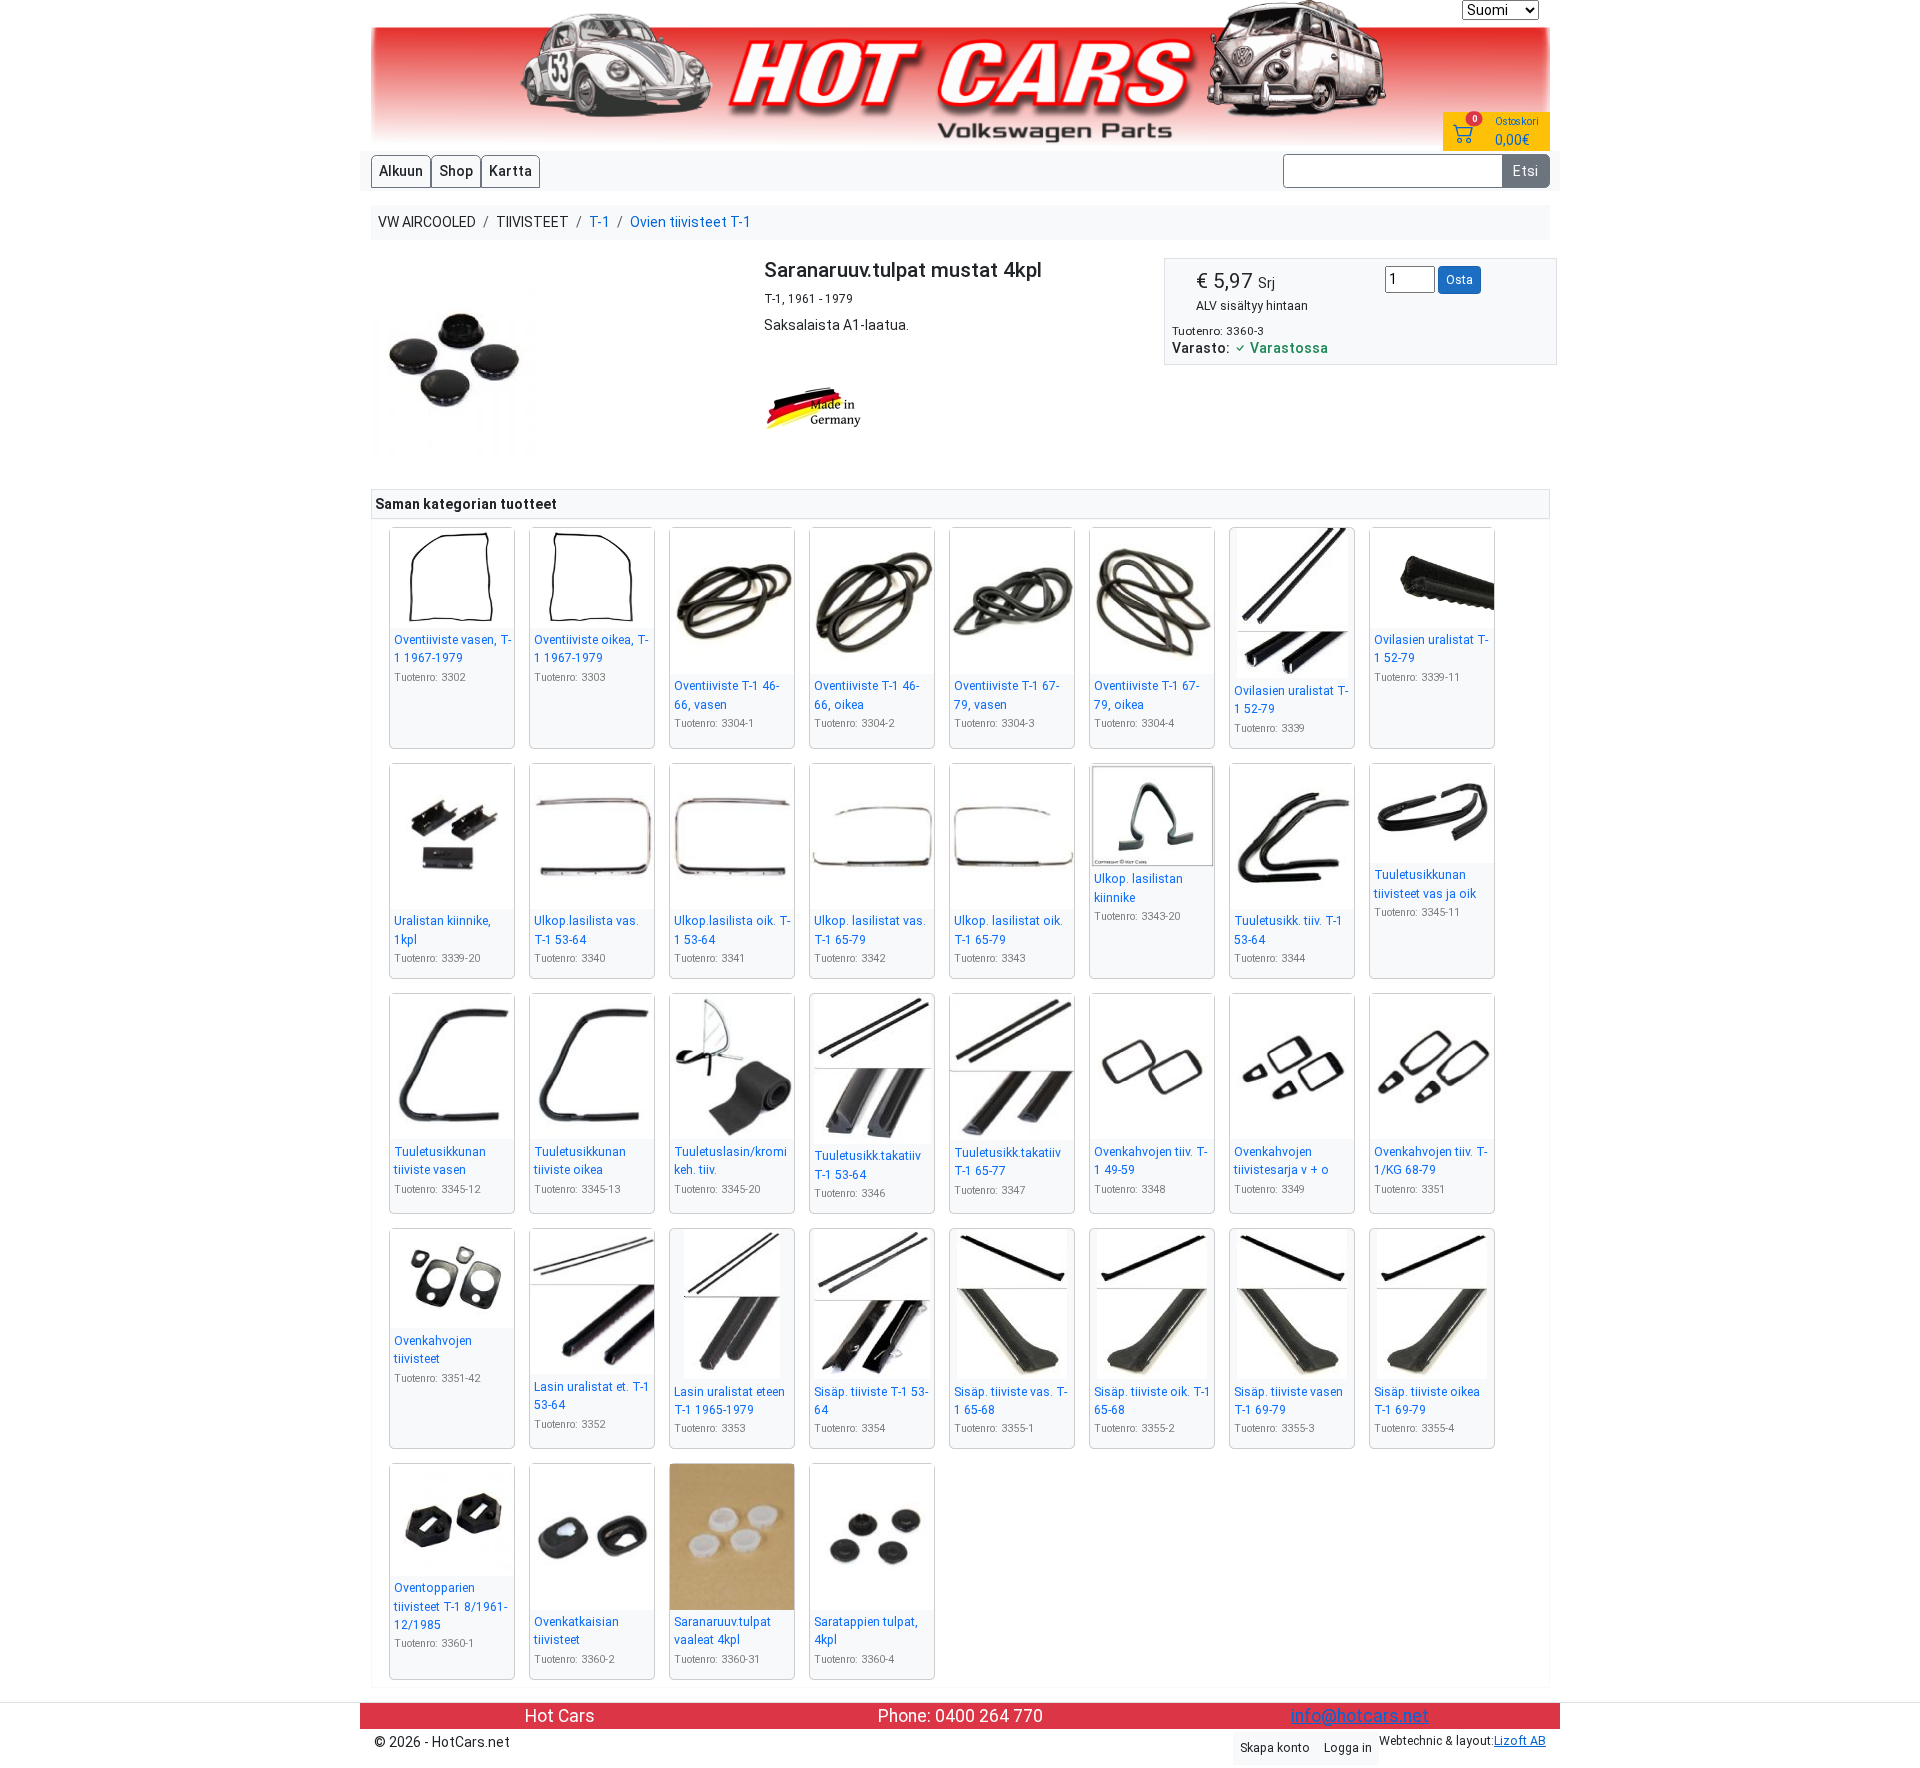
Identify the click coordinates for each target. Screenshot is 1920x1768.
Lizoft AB (1520, 1741)
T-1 (599, 222)
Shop (456, 171)
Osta (1459, 280)
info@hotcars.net (1360, 1716)
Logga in (1348, 1748)
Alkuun (401, 171)
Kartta (510, 171)
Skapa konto (1275, 1748)
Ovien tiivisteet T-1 (690, 222)
